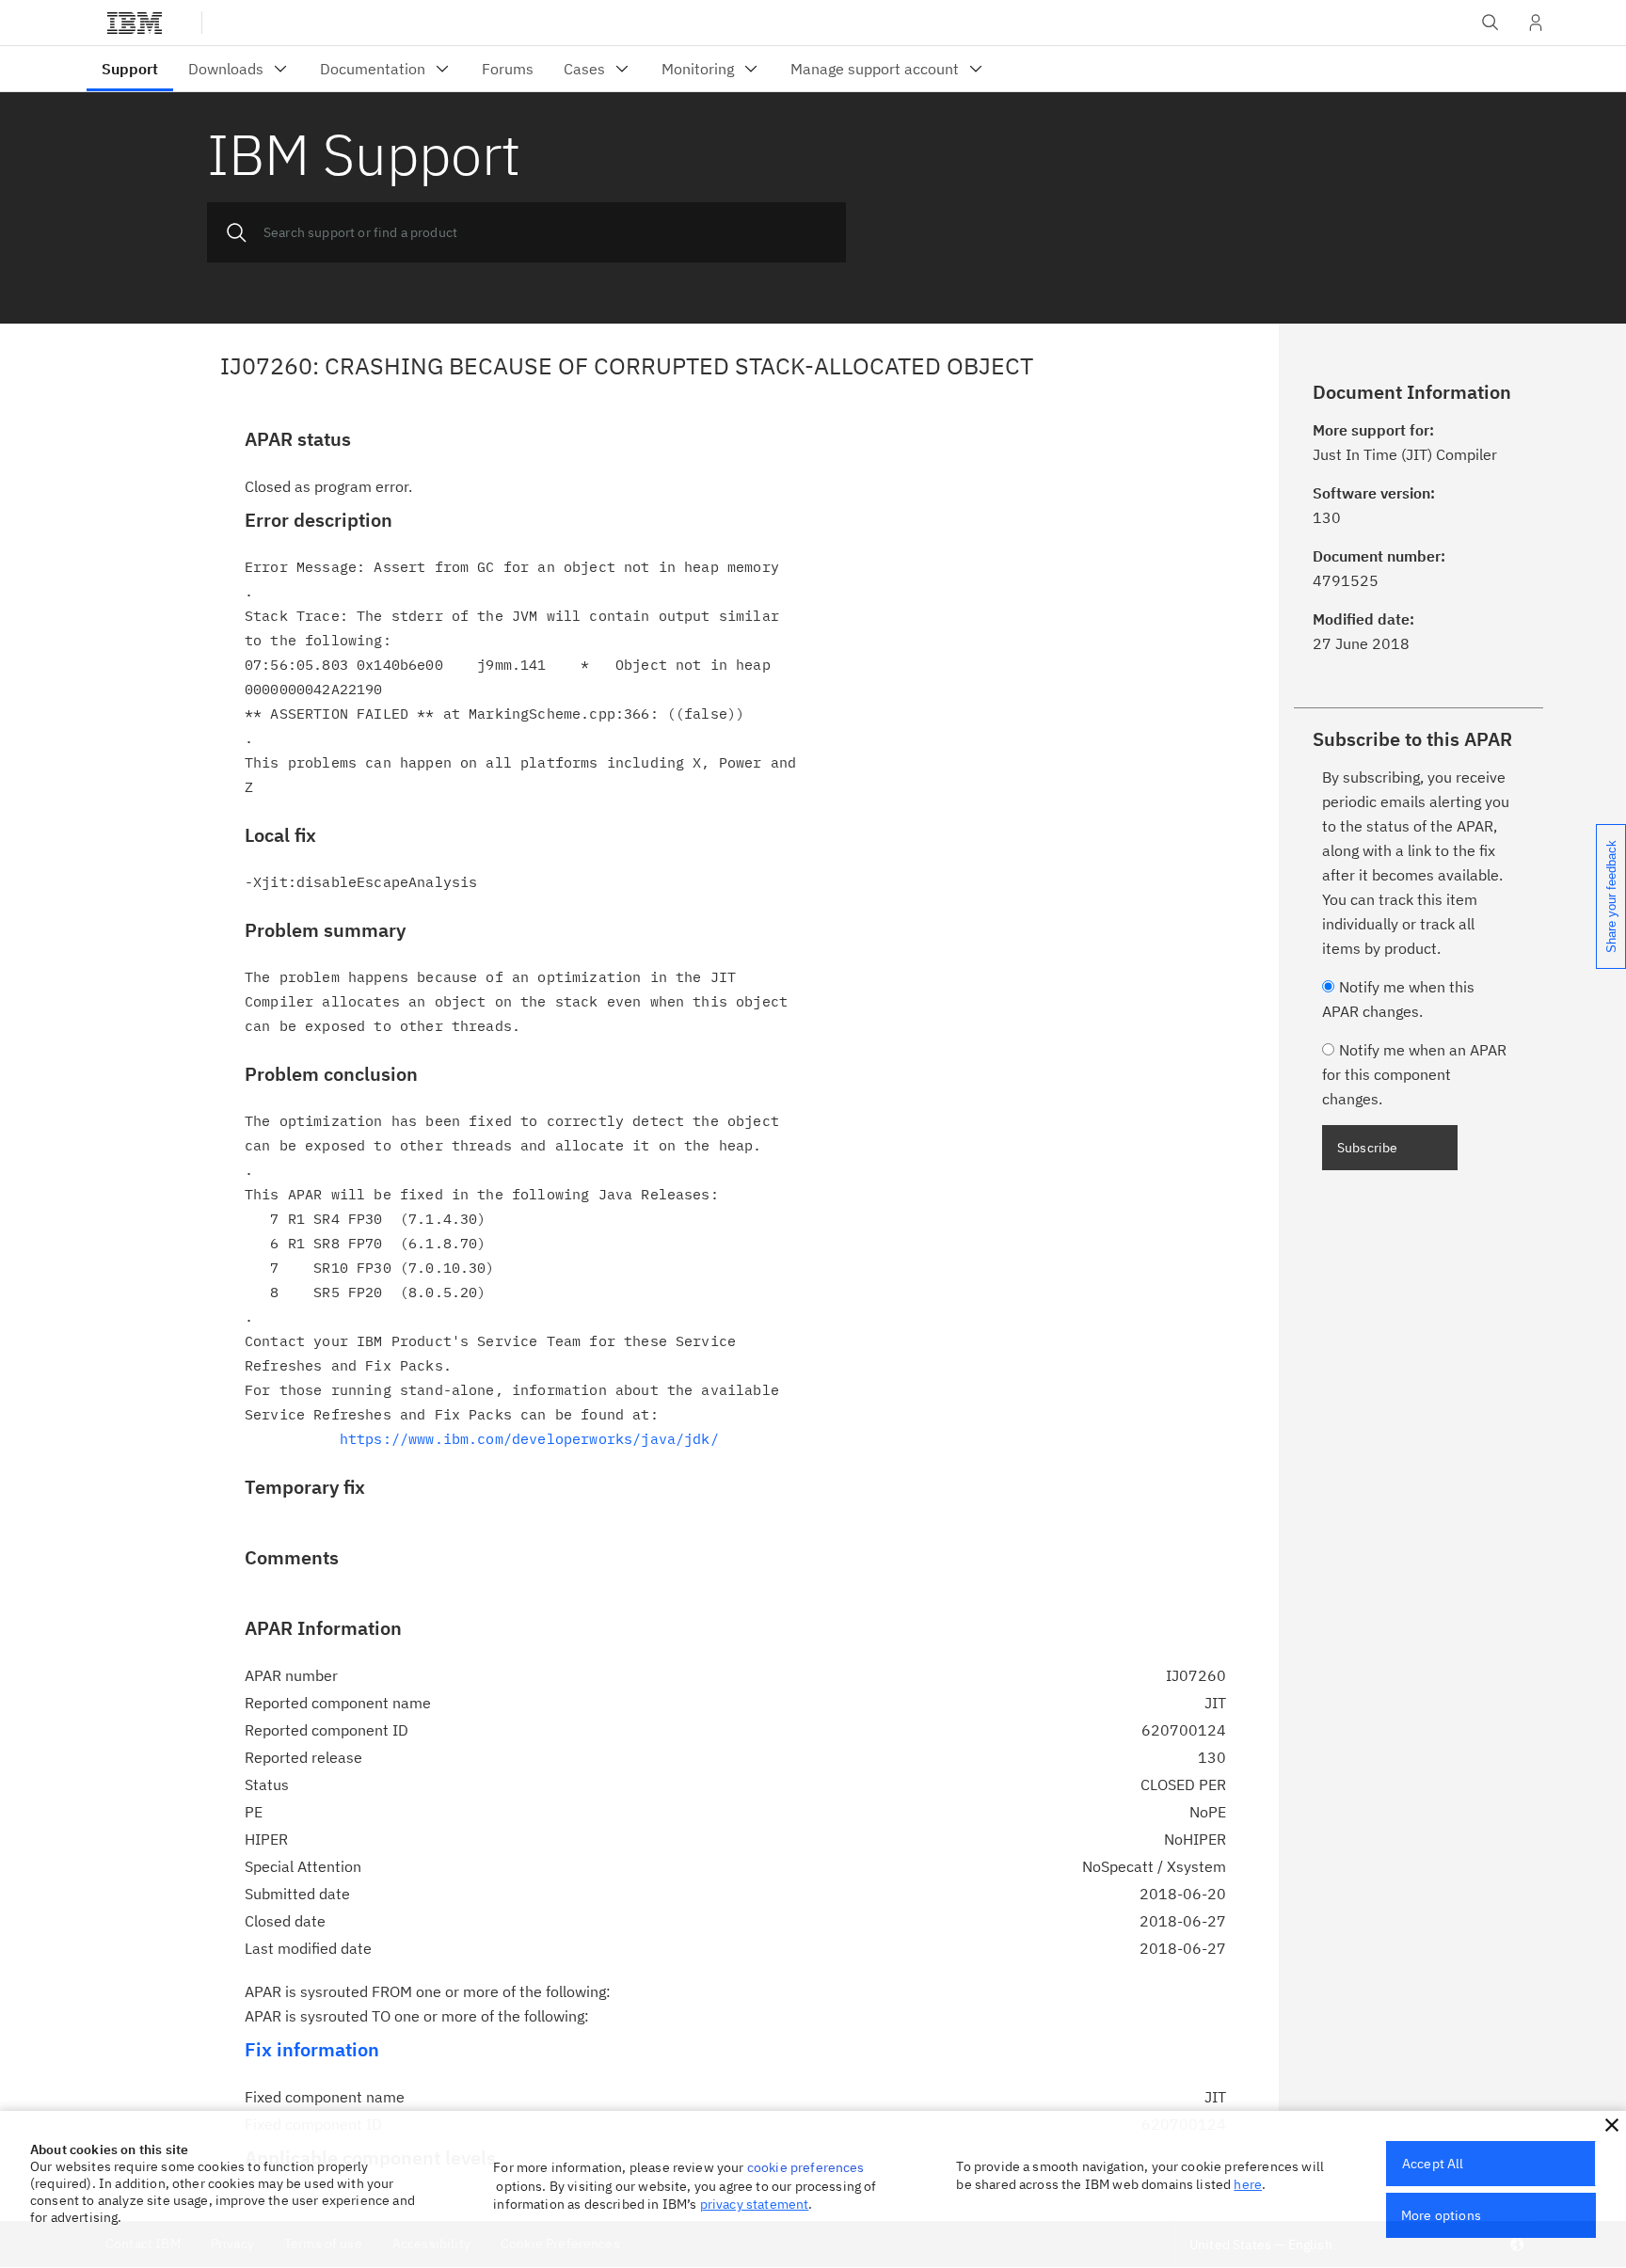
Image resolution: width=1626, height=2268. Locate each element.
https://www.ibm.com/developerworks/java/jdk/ (529, 1439)
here (1248, 2184)
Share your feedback (1611, 896)
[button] (1612, 2125)
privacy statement (755, 2204)
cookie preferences (806, 2167)
